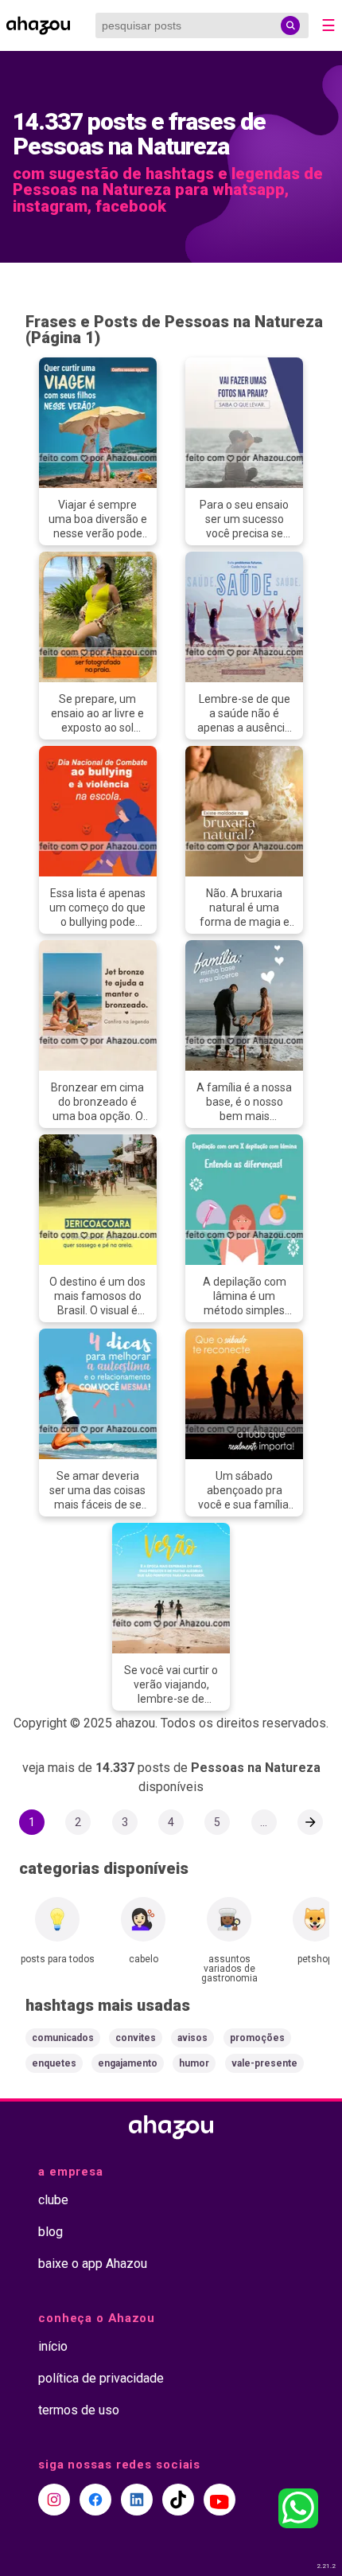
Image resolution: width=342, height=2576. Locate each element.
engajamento (128, 2063)
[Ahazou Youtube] (220, 2500)
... (264, 1822)
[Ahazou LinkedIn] (137, 2500)
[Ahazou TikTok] (178, 2500)
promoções (257, 2038)
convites (136, 2038)
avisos (192, 2038)
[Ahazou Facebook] (95, 2500)
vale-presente (264, 2063)
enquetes (54, 2063)
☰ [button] (328, 25)
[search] (290, 25)
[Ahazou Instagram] (54, 2500)
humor (194, 2063)
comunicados (63, 2038)
